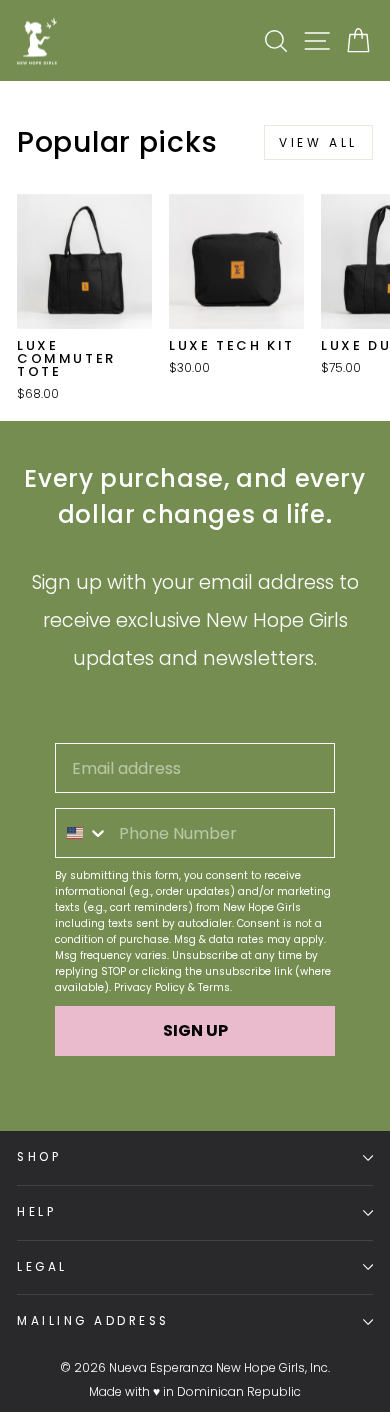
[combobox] (82, 833)
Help (36, 1212)
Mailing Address (93, 1321)
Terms (214, 987)
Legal (42, 1267)
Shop (39, 1157)
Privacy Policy (149, 987)
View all (318, 142)
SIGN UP (195, 1030)
